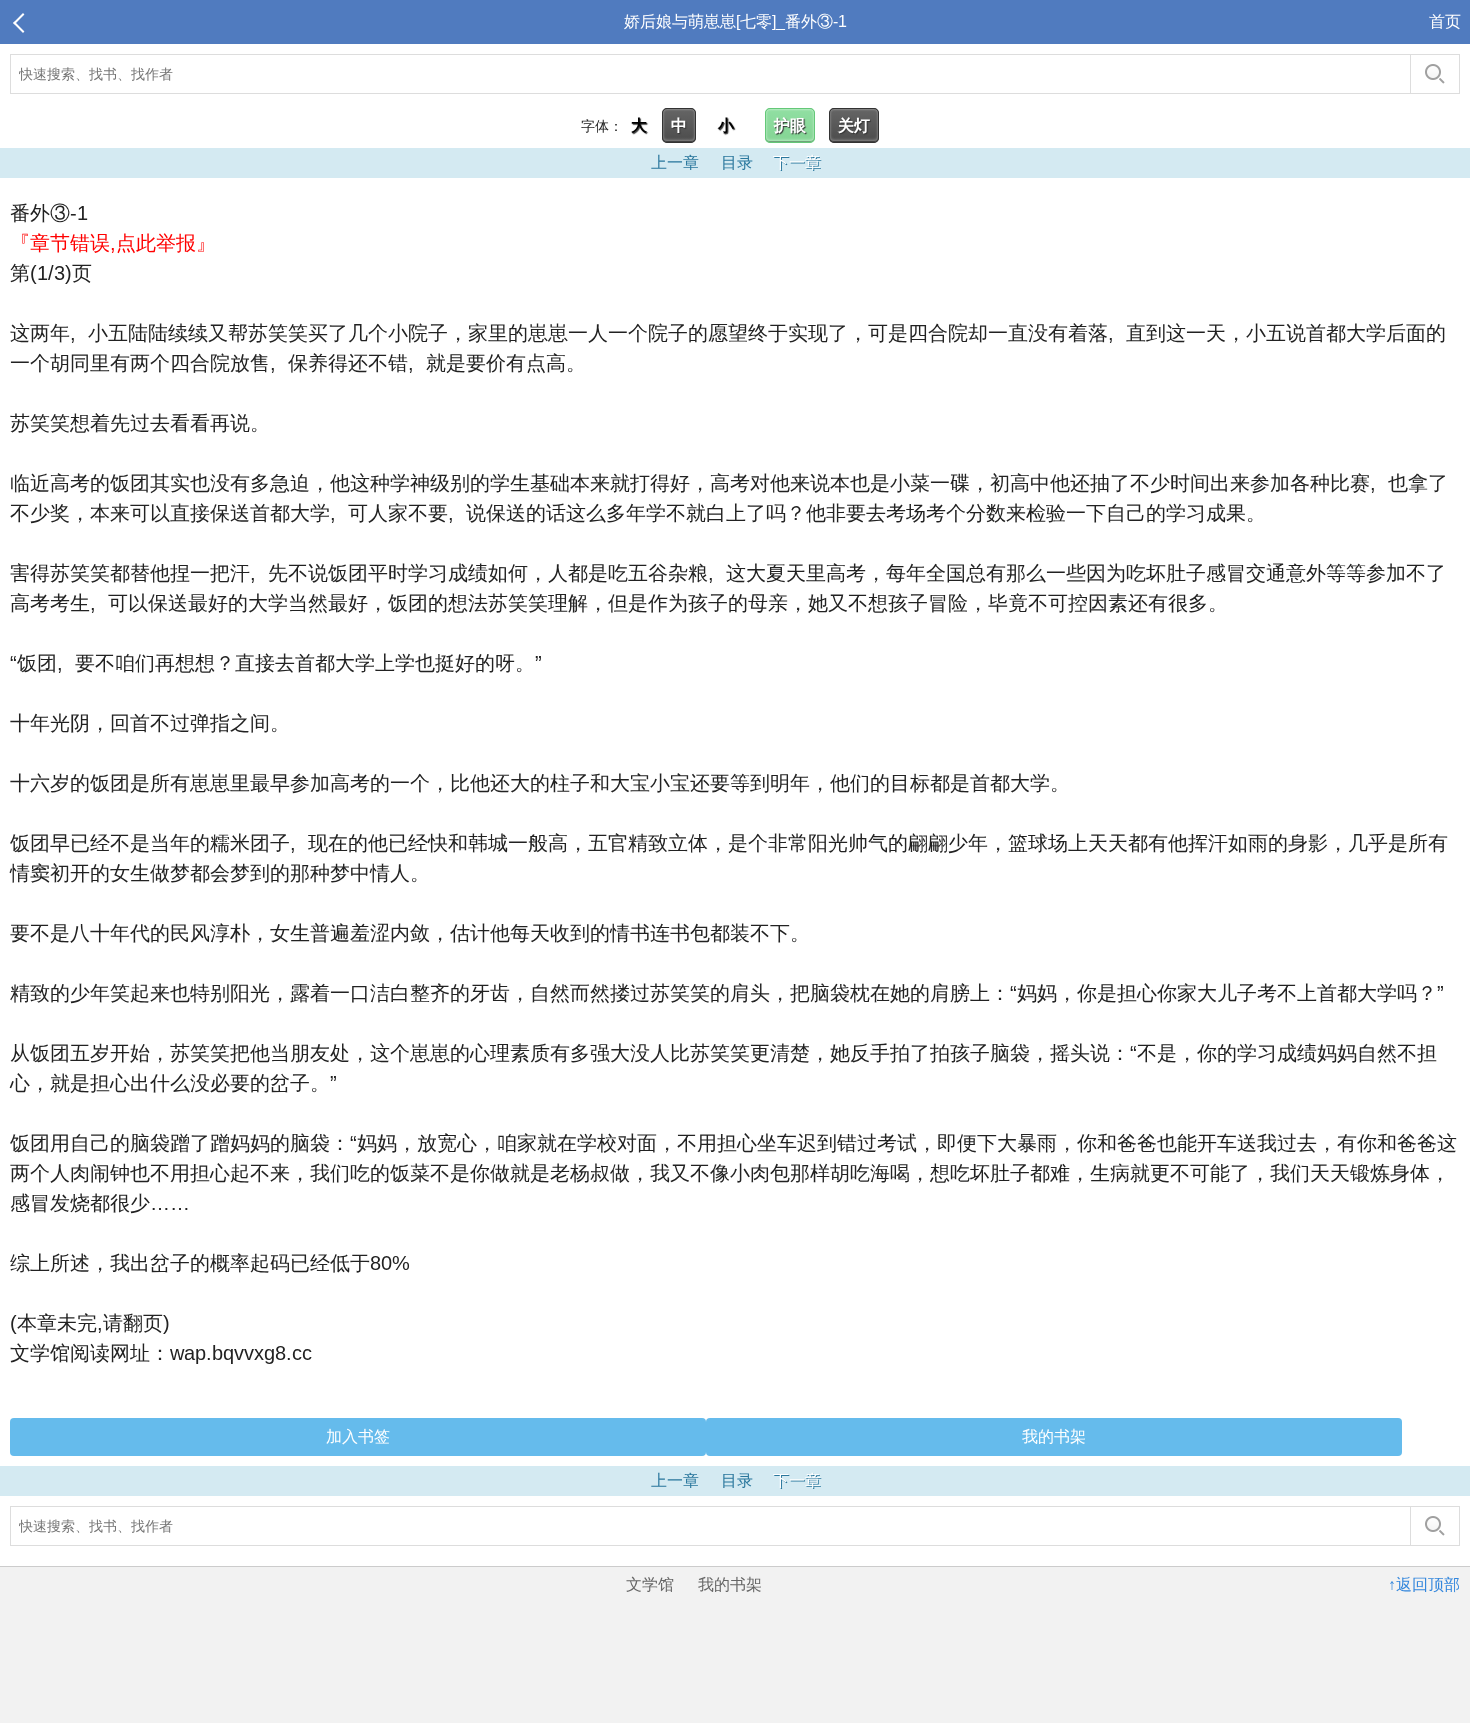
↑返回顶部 (1424, 1584)
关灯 (854, 125)
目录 (737, 162)
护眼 (790, 125)
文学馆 (650, 1584)
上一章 (675, 162)
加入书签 (358, 1436)
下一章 (797, 162)
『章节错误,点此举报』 (113, 243)
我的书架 (1054, 1436)
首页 (1445, 21)
